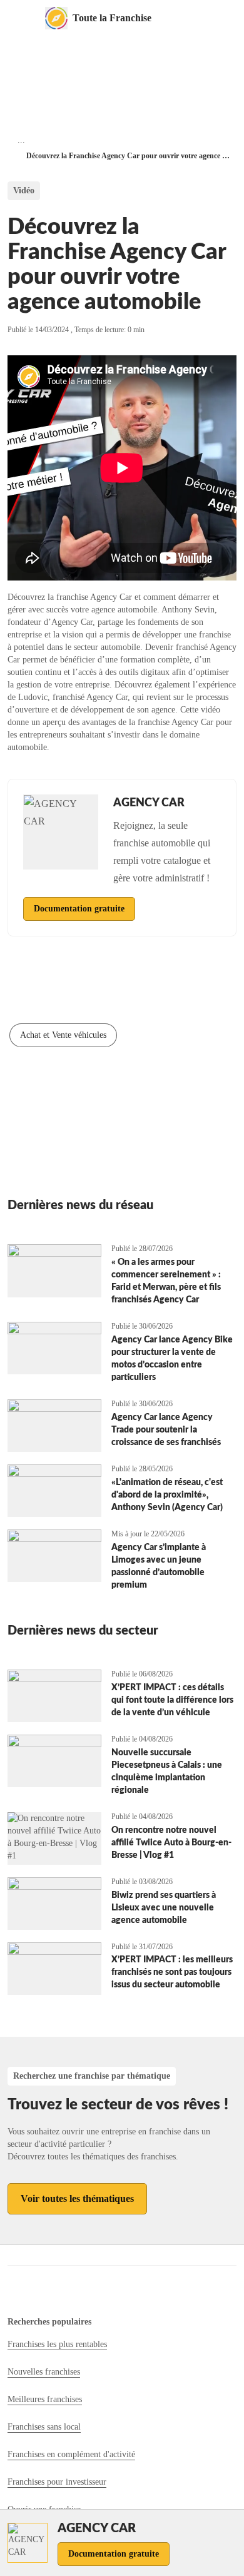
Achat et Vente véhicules (63, 1035)
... (21, 140)
